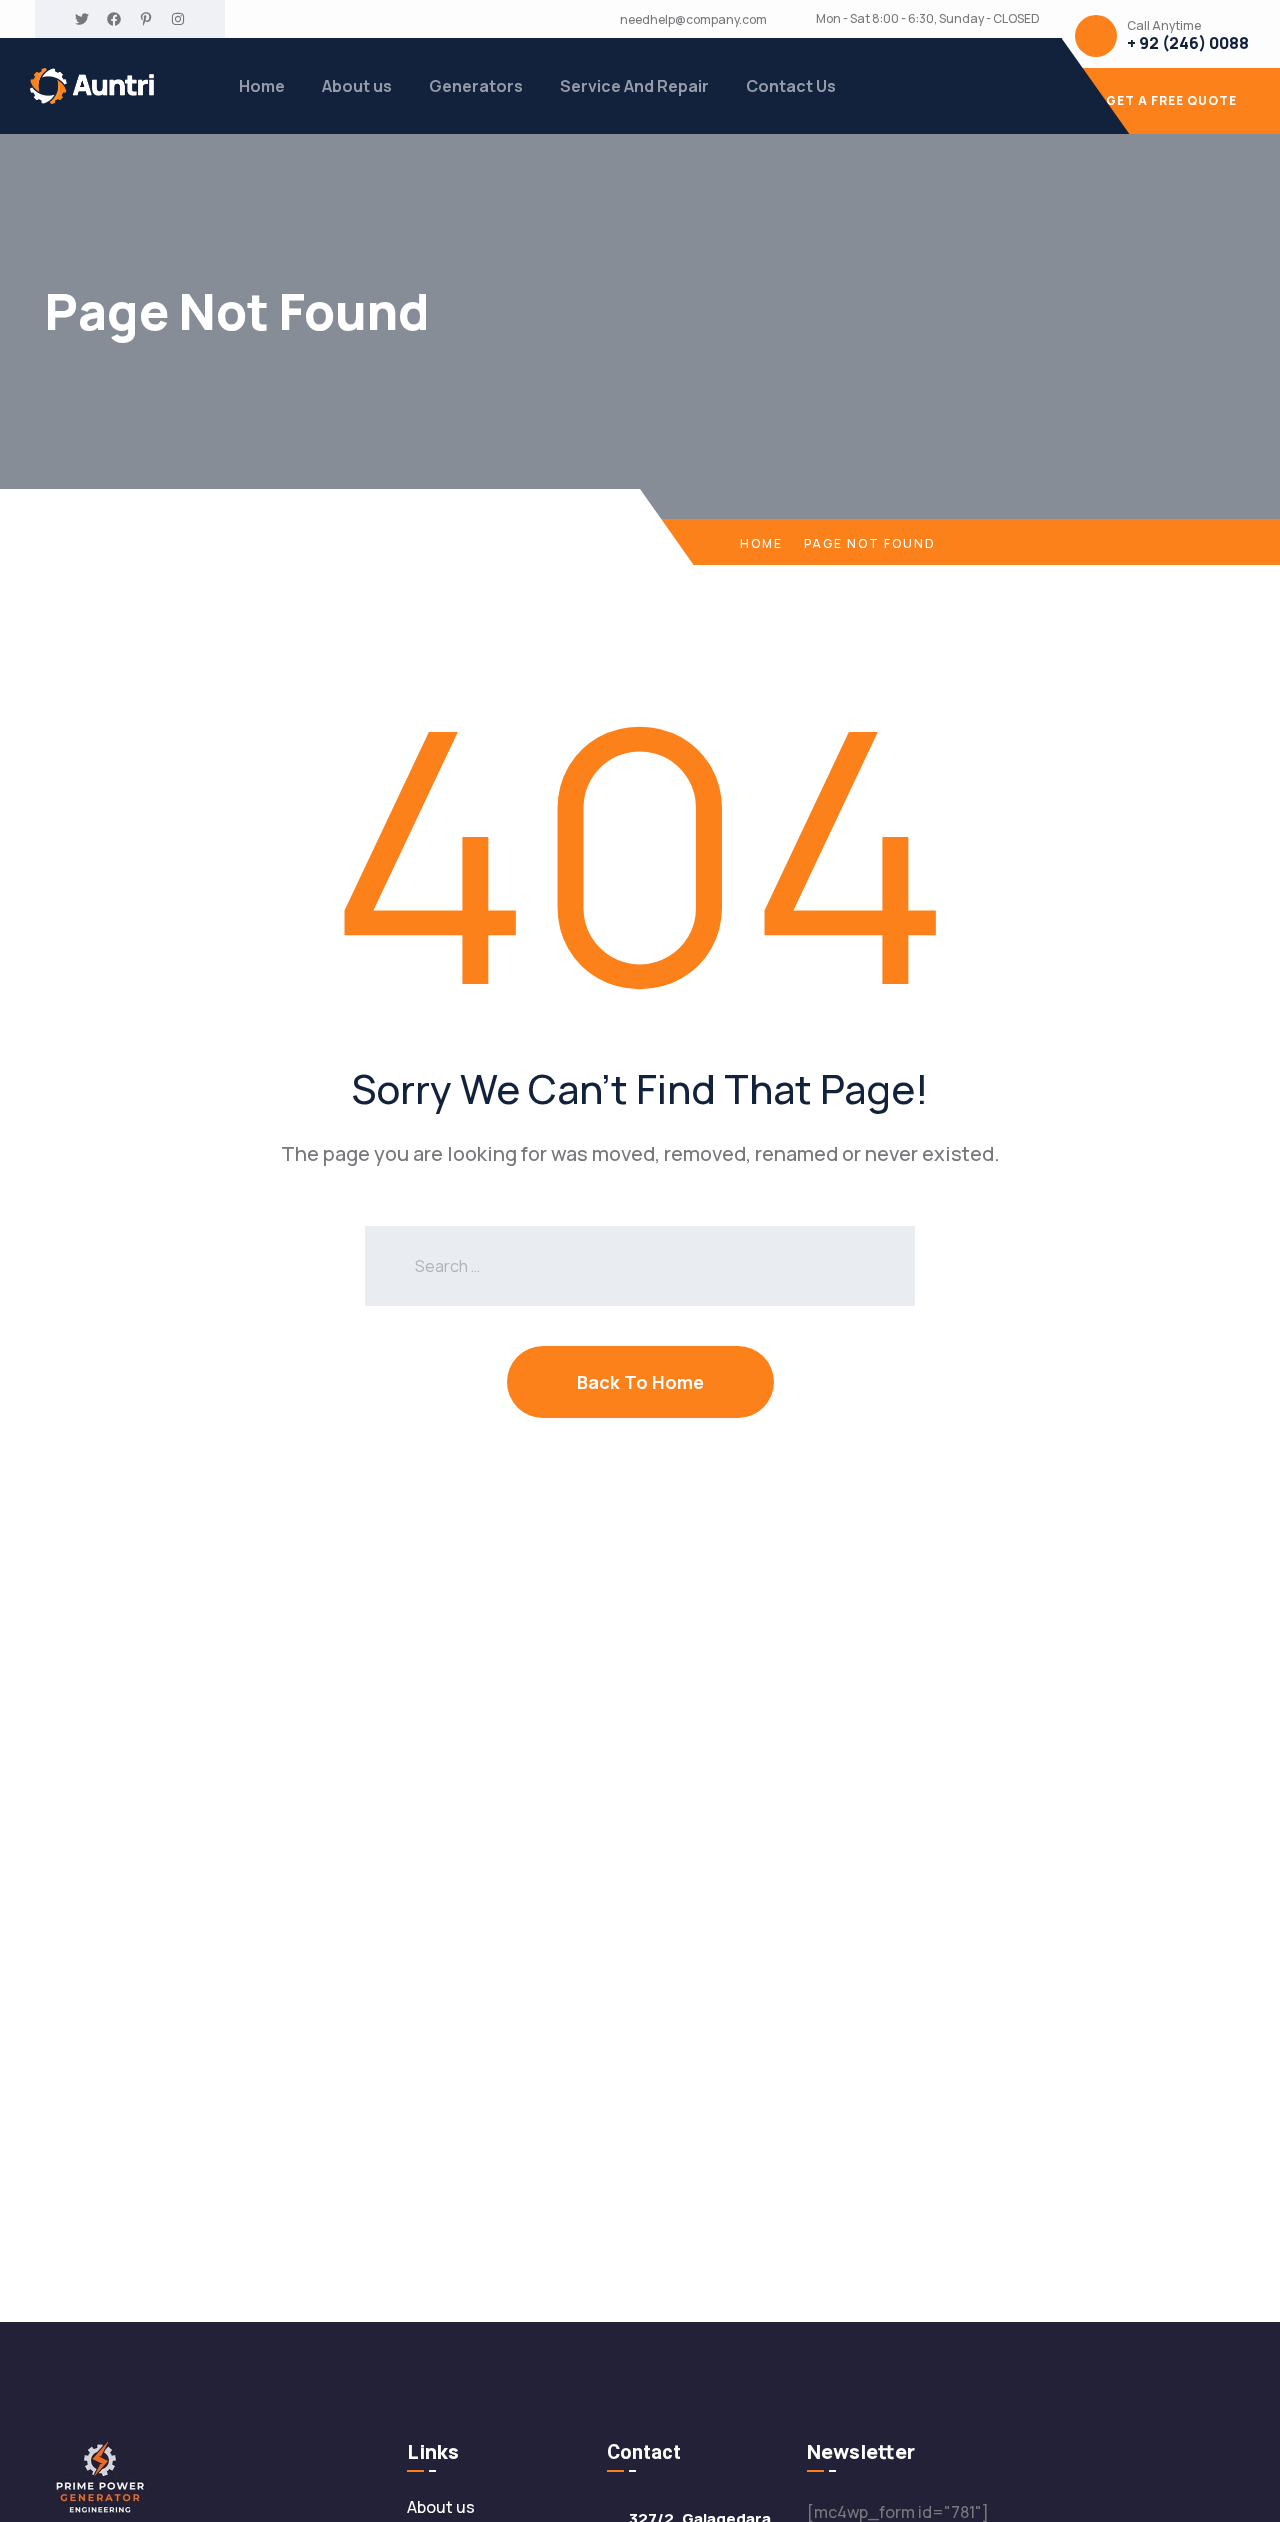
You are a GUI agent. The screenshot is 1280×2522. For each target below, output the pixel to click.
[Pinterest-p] (146, 19)
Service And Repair (634, 86)
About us (357, 86)
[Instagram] (178, 19)
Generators (476, 86)
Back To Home (640, 1382)
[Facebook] (114, 19)
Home (262, 86)
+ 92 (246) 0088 (1188, 43)
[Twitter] (82, 19)
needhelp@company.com (693, 20)
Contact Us (791, 86)
